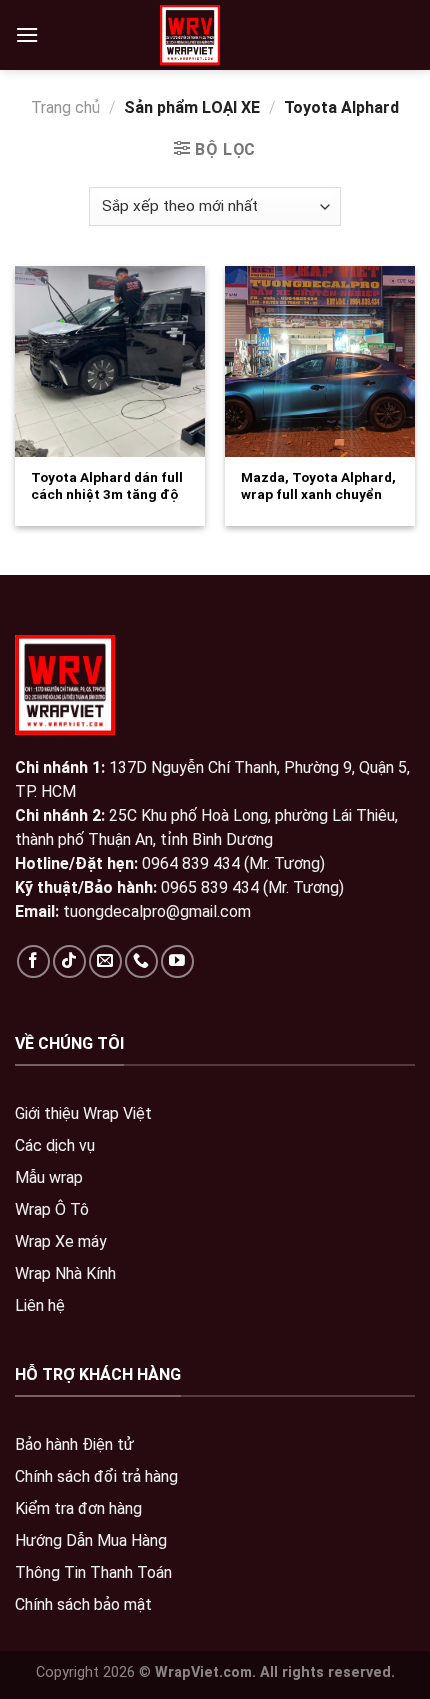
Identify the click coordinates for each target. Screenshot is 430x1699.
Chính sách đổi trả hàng (96, 1476)
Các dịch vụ (55, 1145)
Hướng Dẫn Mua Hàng (91, 1540)
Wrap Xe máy (61, 1241)
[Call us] (141, 961)
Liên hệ (40, 1305)
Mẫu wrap (49, 1177)
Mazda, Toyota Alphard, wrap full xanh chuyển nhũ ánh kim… (318, 494)
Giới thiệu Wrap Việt (83, 1113)
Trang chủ (65, 107)
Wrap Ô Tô (52, 1209)
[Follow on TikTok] (69, 961)
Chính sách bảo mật (83, 1604)
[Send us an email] (105, 961)
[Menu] (27, 34)
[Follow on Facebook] (33, 961)
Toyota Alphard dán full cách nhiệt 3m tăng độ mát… (107, 494)
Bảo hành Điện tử (74, 1444)
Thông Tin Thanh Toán (93, 1572)
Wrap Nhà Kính (65, 1273)
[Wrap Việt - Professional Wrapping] (190, 35)
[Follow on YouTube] (177, 961)
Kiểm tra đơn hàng (78, 1508)
